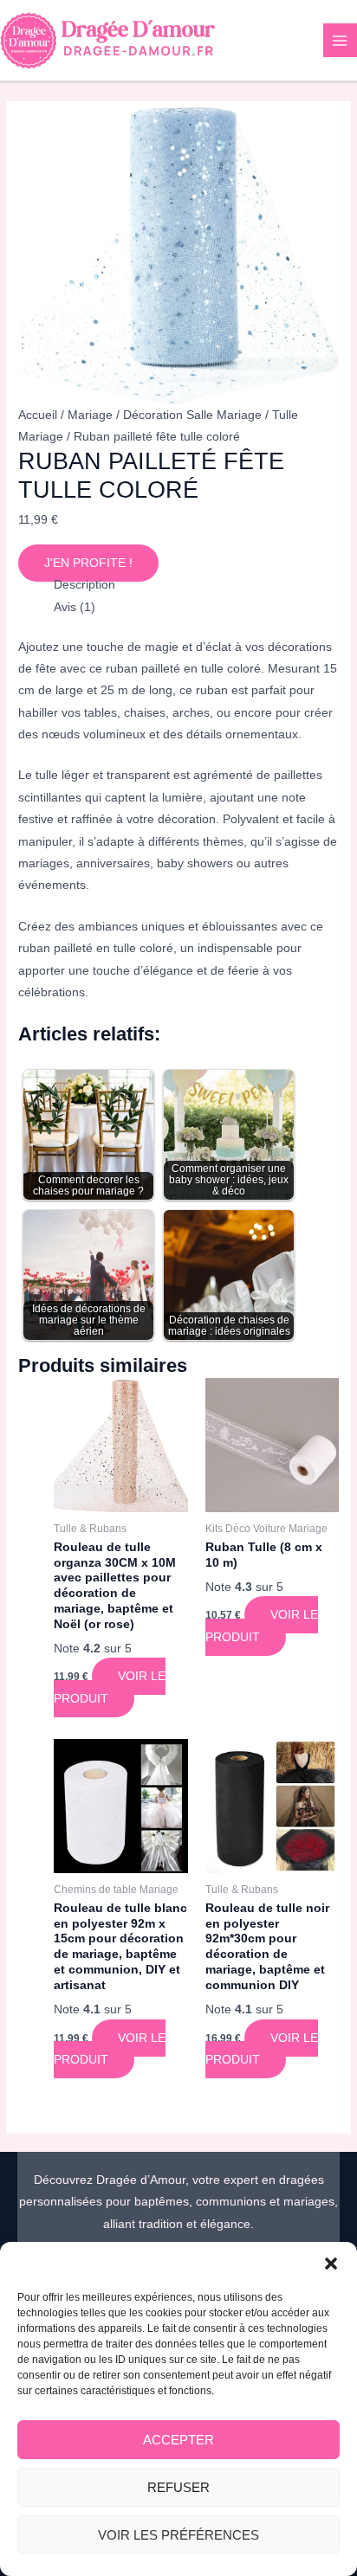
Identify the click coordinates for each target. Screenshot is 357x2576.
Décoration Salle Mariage (192, 415)
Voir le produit (110, 1687)
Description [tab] (84, 585)
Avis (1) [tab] (75, 607)
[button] (331, 2264)
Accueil (38, 415)
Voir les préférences (178, 2535)
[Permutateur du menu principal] (340, 40)
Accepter (178, 2440)
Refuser (178, 2487)
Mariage (90, 415)
